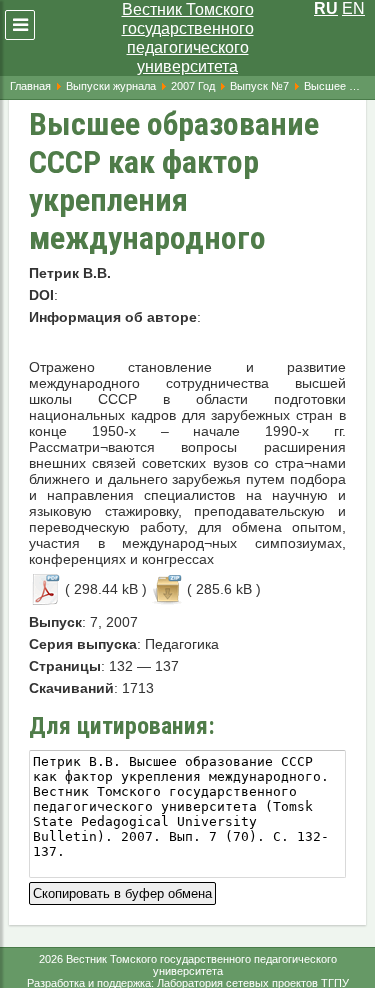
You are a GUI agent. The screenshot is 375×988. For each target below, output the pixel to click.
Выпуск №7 (259, 86)
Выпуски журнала (111, 86)
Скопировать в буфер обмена (122, 891)
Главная (30, 86)
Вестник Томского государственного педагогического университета (188, 38)
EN (353, 8)
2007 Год (193, 86)
